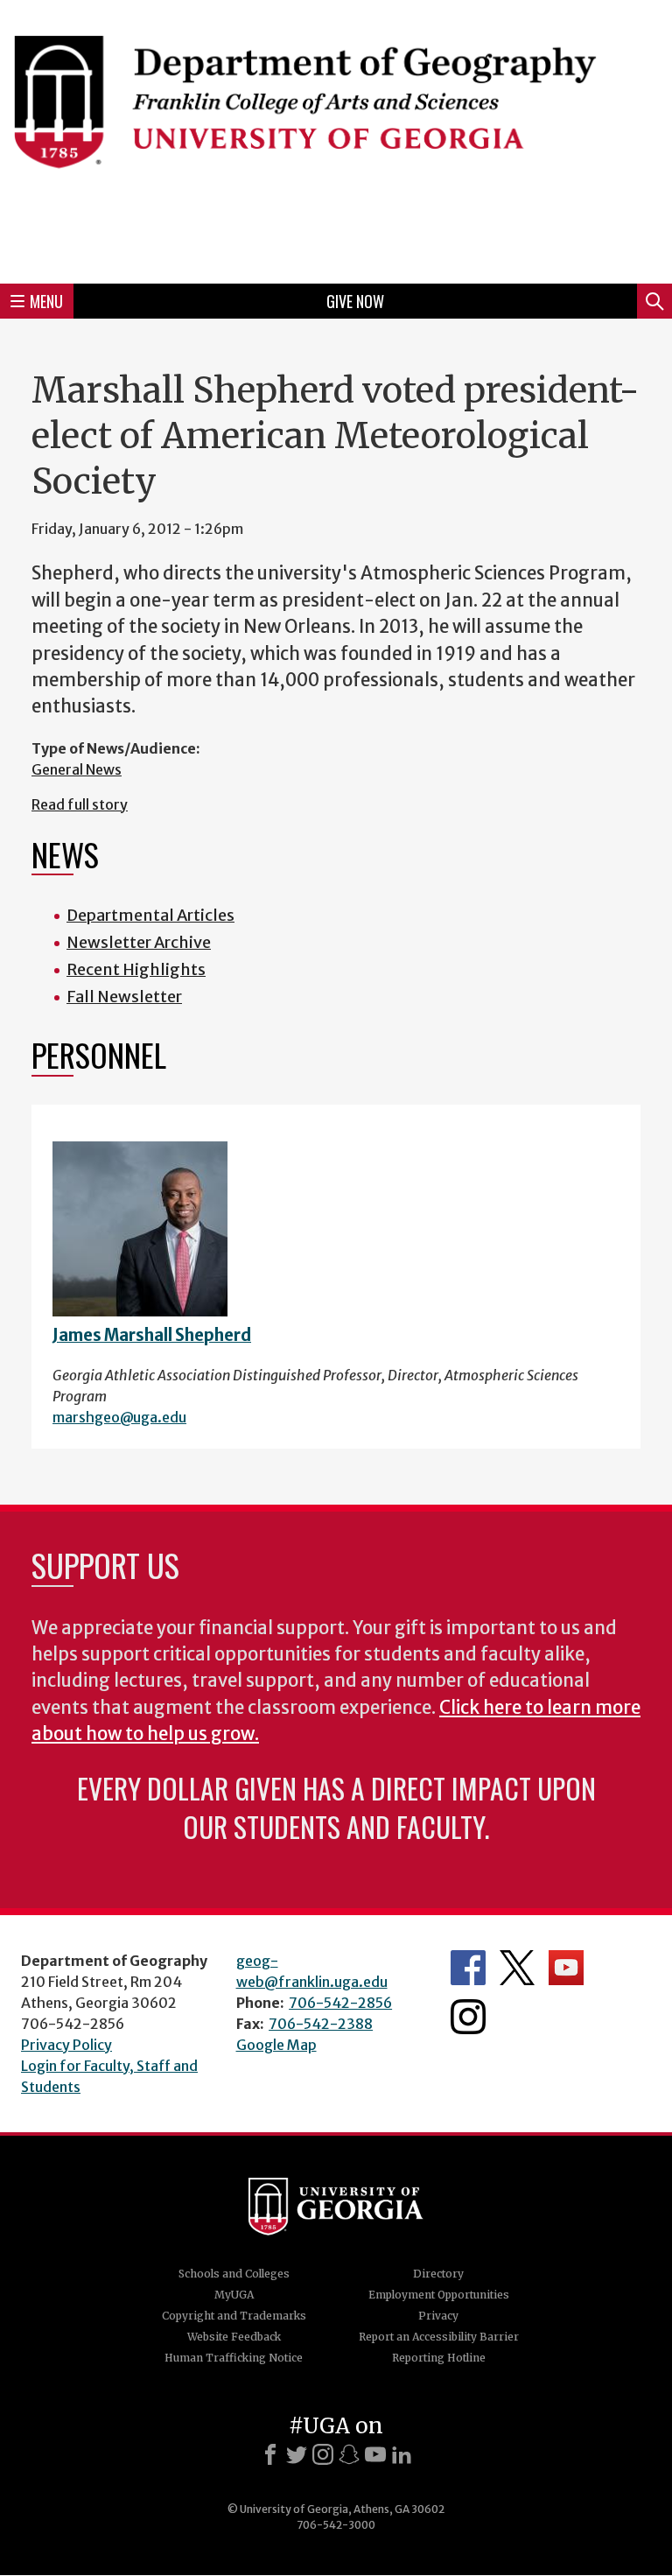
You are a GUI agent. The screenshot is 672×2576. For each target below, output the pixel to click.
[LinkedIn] (402, 2454)
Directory (438, 2274)
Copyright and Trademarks (234, 2316)
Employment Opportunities (439, 2295)
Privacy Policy (66, 2045)
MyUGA (234, 2295)
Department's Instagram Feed (468, 2017)
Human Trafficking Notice (234, 2358)
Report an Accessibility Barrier (439, 2337)
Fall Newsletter (124, 997)
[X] (297, 2454)
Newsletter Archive (139, 942)
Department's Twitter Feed (517, 1968)
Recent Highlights (136, 969)
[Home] (336, 139)
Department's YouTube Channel (566, 1968)
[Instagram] (323, 2454)
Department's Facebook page (468, 1968)
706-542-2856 (340, 2003)
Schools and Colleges (234, 2274)
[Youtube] (375, 2454)
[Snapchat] (349, 2454)
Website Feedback (234, 2337)
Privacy (438, 2316)
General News (77, 769)
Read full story (80, 804)
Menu (46, 301)
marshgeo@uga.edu (119, 1417)
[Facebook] (270, 2454)
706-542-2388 (321, 2024)
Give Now (355, 301)
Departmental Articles (150, 915)
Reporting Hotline (439, 2358)
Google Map (276, 2045)
